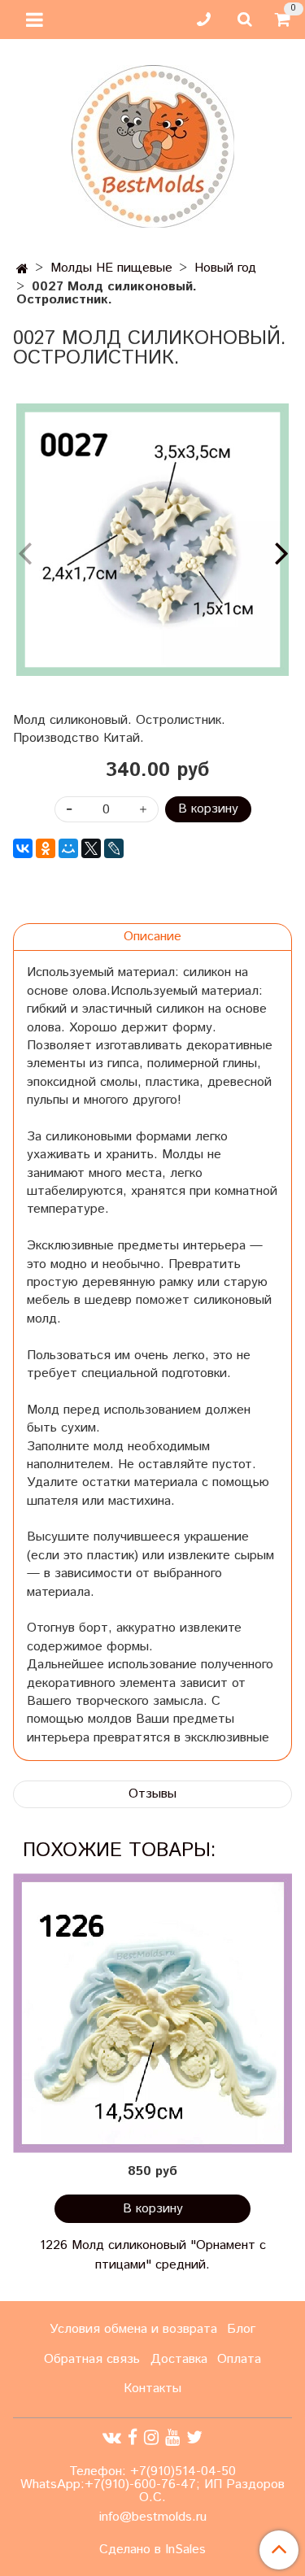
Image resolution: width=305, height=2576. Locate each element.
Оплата (239, 2359)
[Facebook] (133, 2437)
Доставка (179, 2359)
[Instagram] (151, 2437)
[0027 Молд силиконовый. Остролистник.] (152, 540)
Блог (241, 2329)
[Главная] (22, 270)
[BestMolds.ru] (153, 144)
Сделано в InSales (152, 2550)
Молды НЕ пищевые (111, 268)
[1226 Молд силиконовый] (152, 2013)
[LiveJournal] (114, 848)
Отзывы (152, 1794)
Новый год (225, 268)
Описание (152, 937)
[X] (91, 848)
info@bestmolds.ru (153, 2517)
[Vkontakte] (112, 2437)
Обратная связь (92, 2359)
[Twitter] (194, 2437)
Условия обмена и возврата (133, 2329)
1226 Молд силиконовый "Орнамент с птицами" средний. (153, 2255)
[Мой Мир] (68, 848)
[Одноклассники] (46, 848)
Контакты (152, 2389)
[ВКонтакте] (23, 848)
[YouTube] (172, 2437)
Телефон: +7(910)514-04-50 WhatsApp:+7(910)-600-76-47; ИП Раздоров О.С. (152, 2484)
